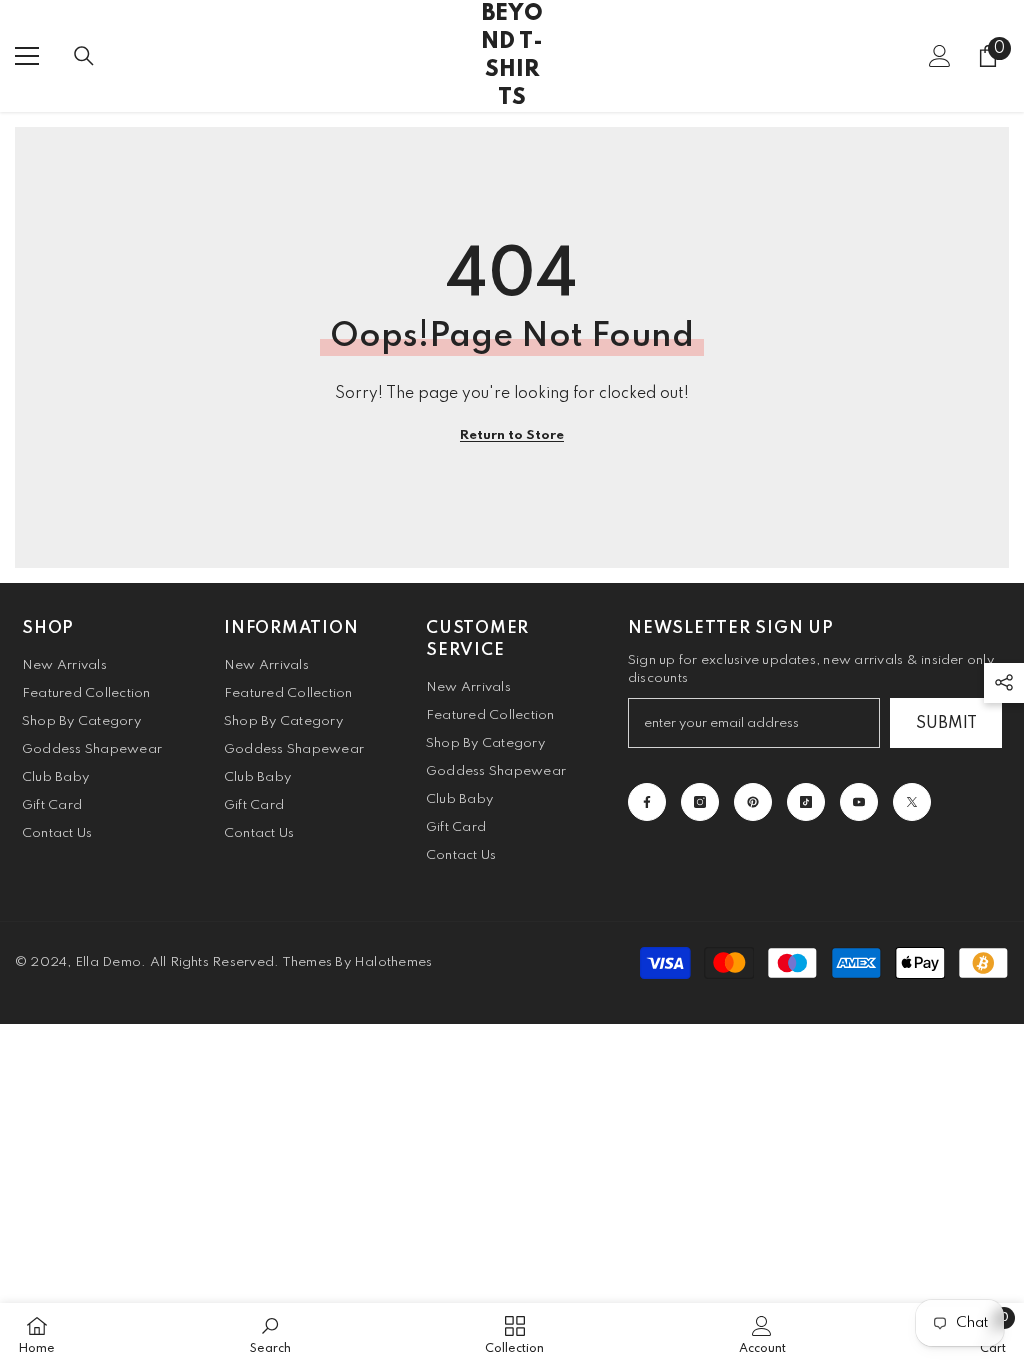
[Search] (84, 56)
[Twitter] (912, 802)
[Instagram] (700, 802)
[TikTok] (806, 802)
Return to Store (512, 435)
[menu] (27, 56)
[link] (270, 1334)
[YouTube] (859, 802)
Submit (946, 724)
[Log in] (940, 56)
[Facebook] (647, 802)
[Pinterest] (753, 802)
